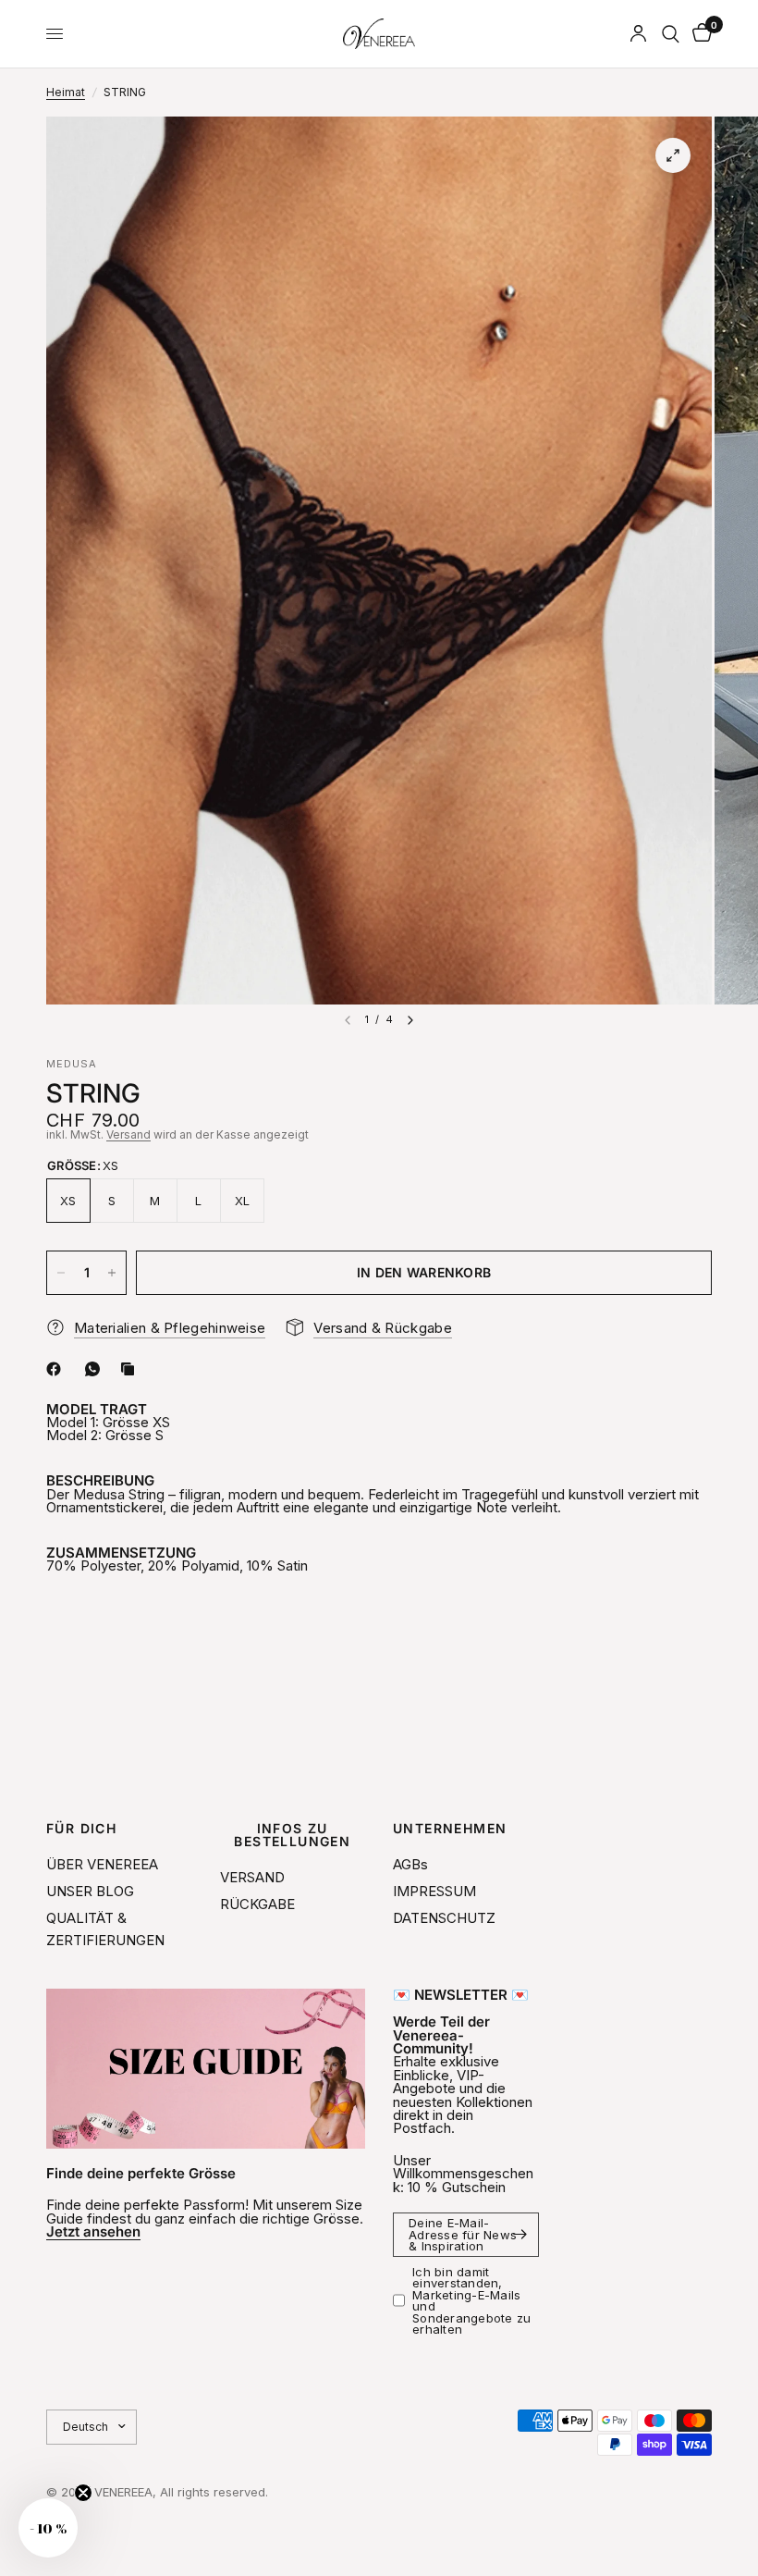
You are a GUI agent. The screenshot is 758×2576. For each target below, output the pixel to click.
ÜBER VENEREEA (102, 1864)
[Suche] (671, 34)
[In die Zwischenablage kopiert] (131, 1369)
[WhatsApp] (96, 1369)
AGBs (410, 1864)
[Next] (410, 1020)
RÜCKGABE (257, 1904)
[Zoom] (673, 155)
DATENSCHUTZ (444, 1918)
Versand (128, 1134)
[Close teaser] (83, 2493)
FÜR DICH (81, 1829)
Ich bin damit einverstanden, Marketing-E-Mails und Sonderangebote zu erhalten (471, 2301)
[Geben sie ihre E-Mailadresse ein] (520, 2235)
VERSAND (252, 1877)
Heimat (66, 92)
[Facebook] (57, 1369)
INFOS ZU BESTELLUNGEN (292, 1835)
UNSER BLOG (90, 1891)
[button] (48, 2528)
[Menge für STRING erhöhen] (112, 1273)
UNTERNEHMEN (450, 1829)
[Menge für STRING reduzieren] (61, 1273)
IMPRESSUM (434, 1891)
